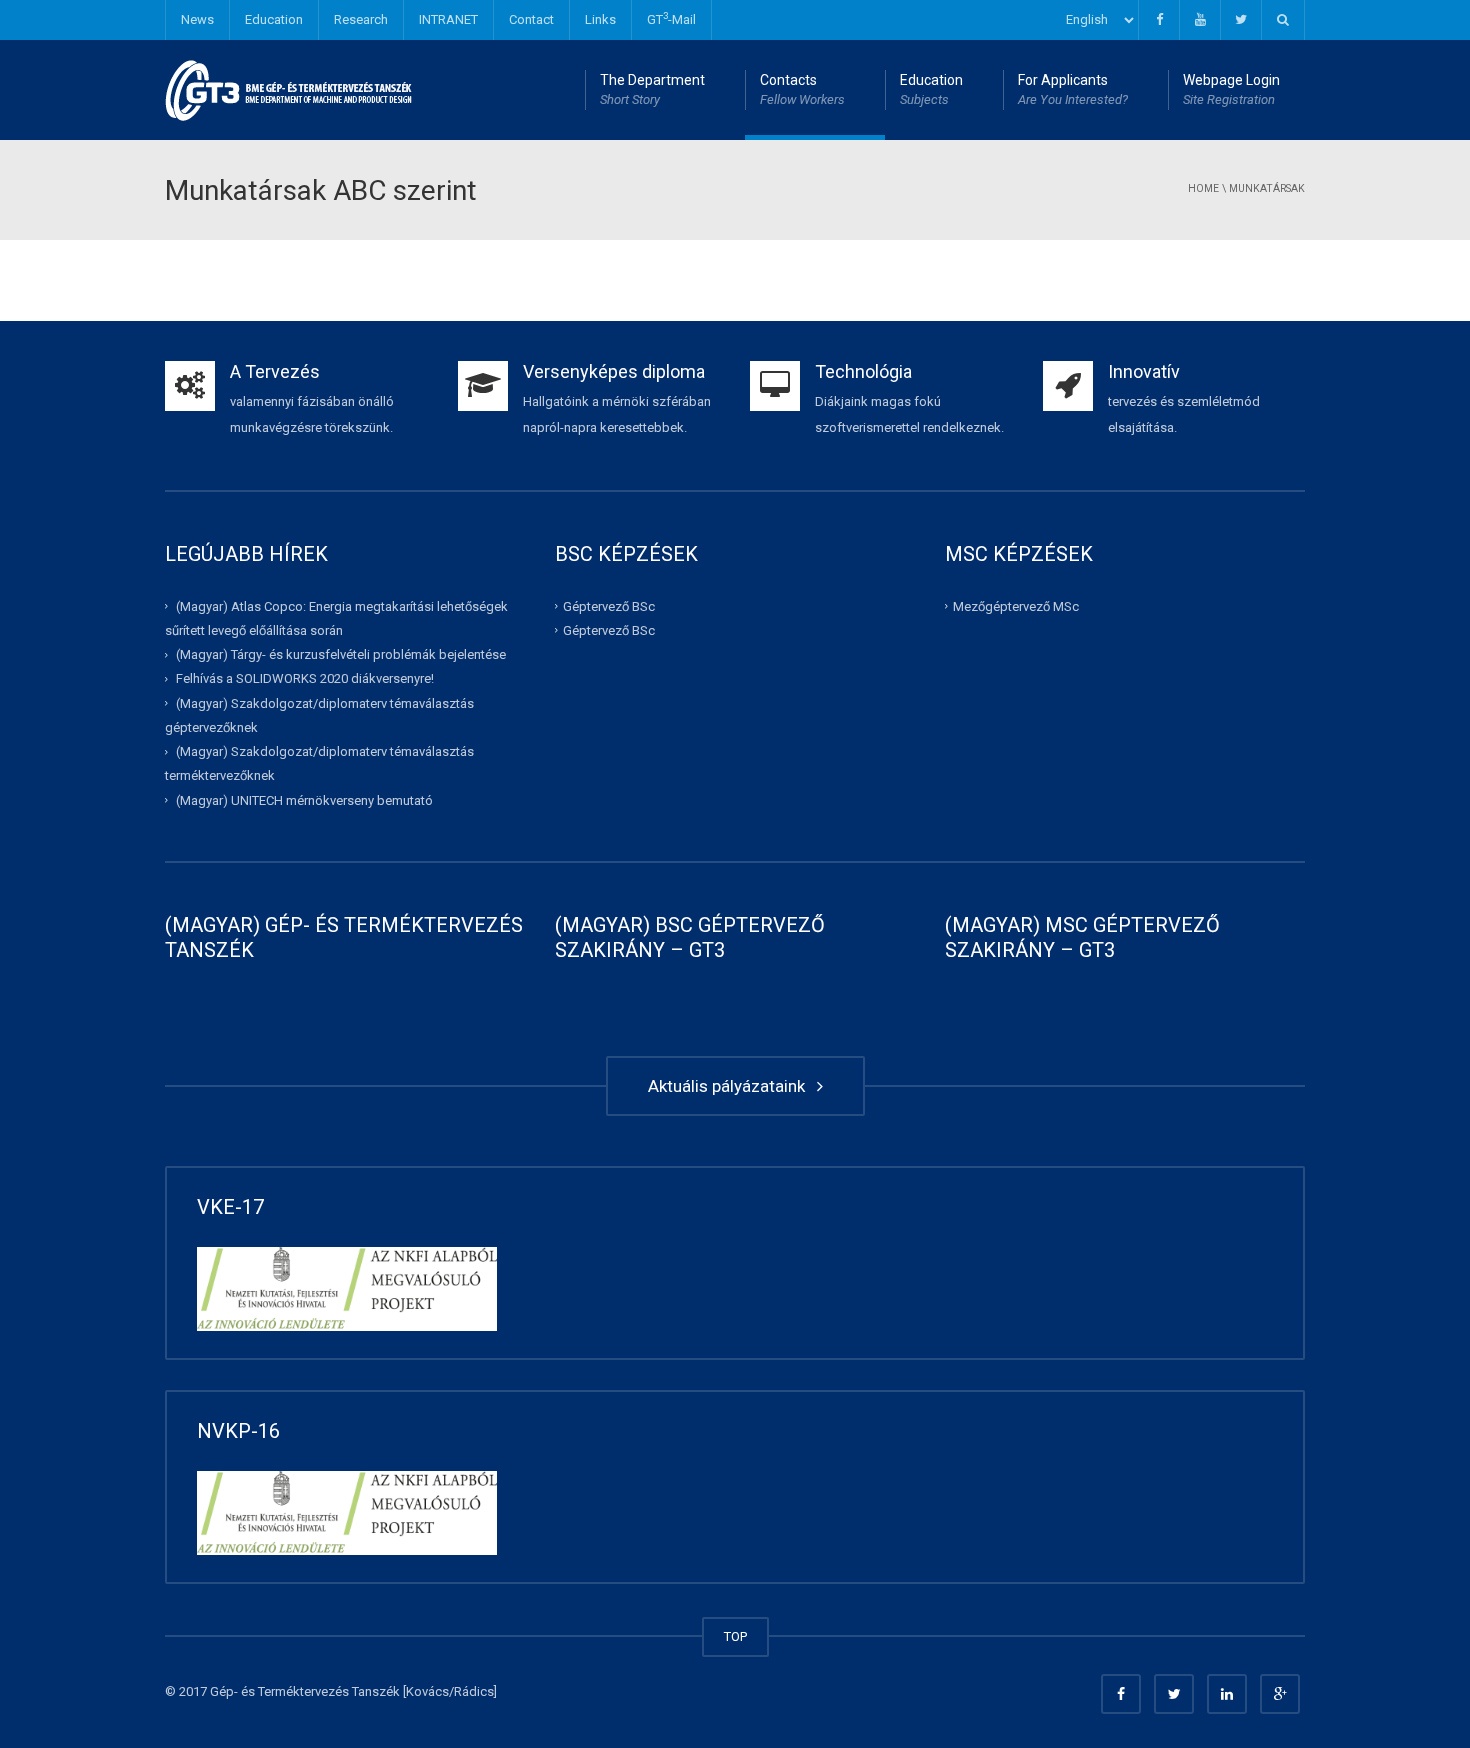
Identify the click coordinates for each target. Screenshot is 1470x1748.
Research (361, 19)
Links (600, 19)
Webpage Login (1231, 89)
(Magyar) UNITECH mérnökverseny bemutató (304, 799)
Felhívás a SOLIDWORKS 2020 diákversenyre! (305, 678)
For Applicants (1073, 89)
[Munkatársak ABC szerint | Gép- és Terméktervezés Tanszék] (289, 89)
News (197, 19)
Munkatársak (1267, 188)
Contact (531, 19)
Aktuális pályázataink (730, 1086)
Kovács (427, 1691)
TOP (735, 1636)
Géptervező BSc (609, 605)
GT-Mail (671, 18)
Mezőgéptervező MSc (1016, 605)
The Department (652, 89)
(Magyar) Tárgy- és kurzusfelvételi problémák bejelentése (341, 654)
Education (274, 19)
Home (1203, 188)
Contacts (802, 89)
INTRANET (448, 19)
